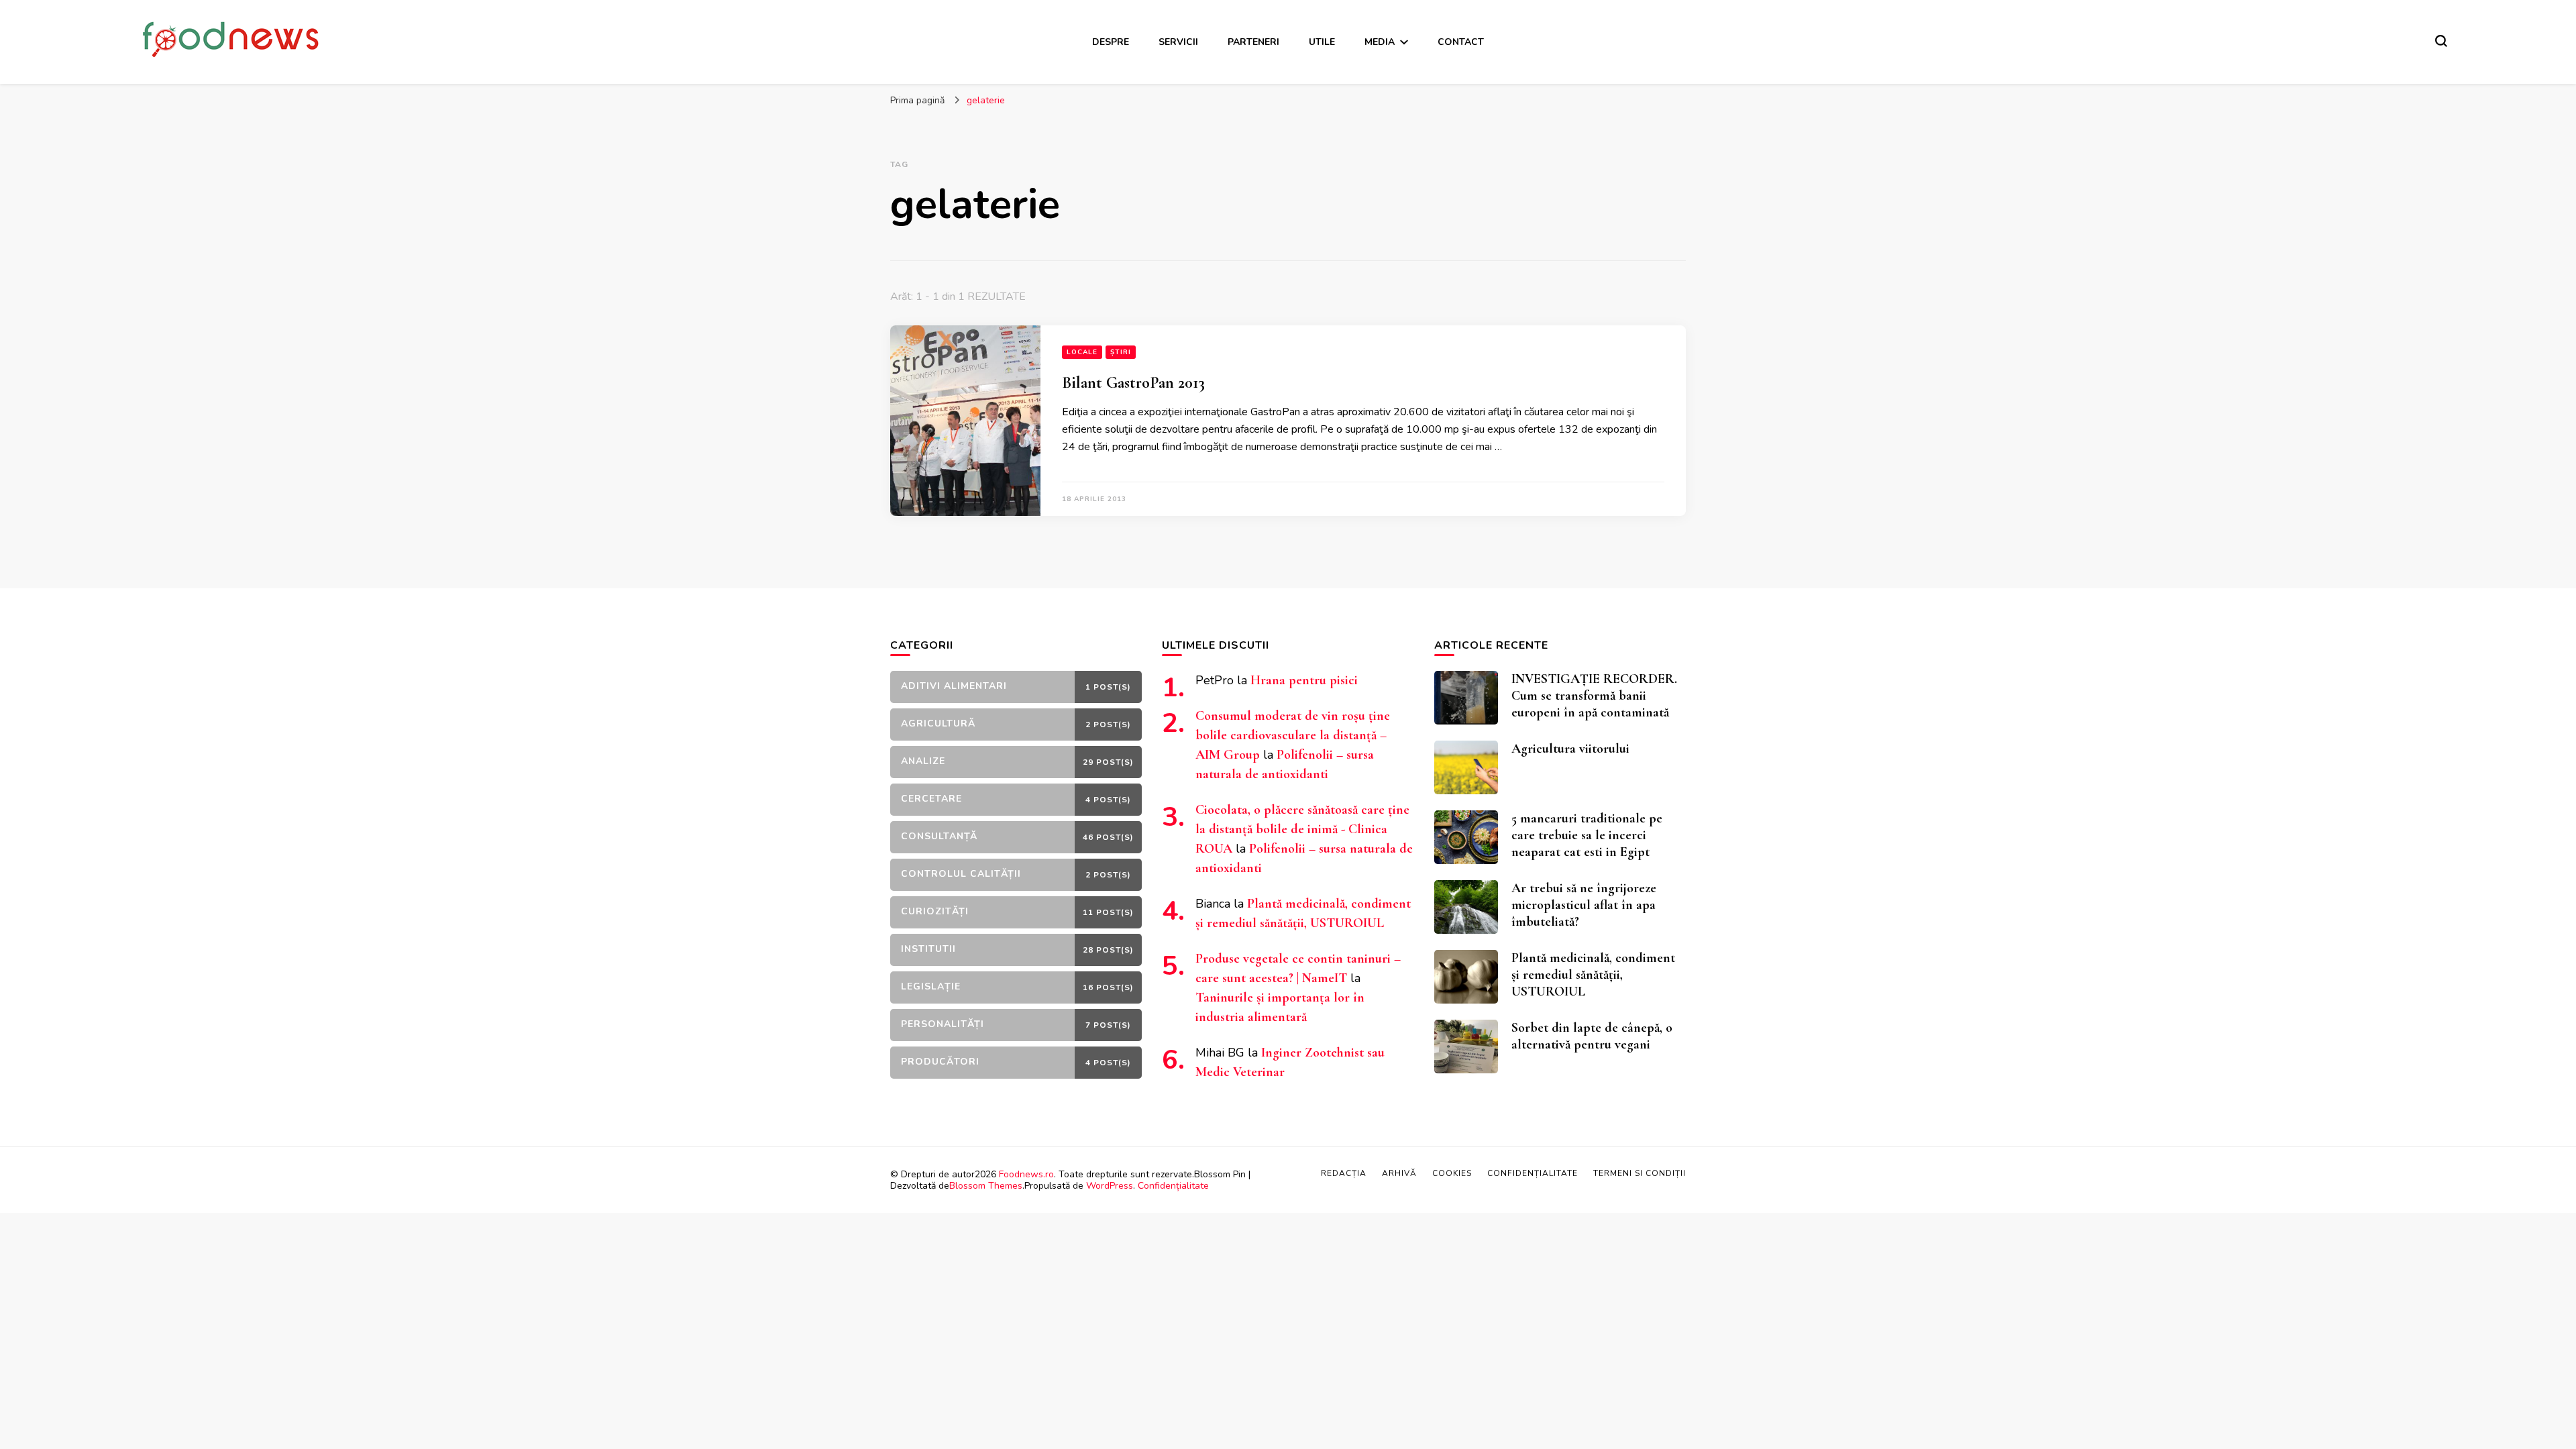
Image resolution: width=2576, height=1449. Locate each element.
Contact (1461, 42)
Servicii (1178, 42)
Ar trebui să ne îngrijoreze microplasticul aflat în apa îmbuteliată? (1584, 905)
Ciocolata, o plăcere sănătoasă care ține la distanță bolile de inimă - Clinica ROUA (1302, 829)
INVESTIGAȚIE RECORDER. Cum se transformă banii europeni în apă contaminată (1594, 696)
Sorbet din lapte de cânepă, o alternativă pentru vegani (1592, 1036)
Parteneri (1253, 42)
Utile (1322, 42)
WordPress (1110, 1186)
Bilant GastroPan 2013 (1133, 383)
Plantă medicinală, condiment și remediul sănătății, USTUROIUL (1593, 975)
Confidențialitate (1173, 1186)
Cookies (1452, 1173)
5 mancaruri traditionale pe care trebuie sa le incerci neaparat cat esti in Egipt (1587, 835)
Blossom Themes (986, 1186)
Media (1380, 42)
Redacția (1344, 1173)
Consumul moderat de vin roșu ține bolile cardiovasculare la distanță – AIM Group (1293, 735)
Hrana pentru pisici (1304, 680)
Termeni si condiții (1640, 1173)
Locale (1082, 352)
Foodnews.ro (1026, 1174)
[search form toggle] (2441, 41)
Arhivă (1399, 1173)
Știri (1121, 352)
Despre (1111, 42)
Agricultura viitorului (1570, 749)
